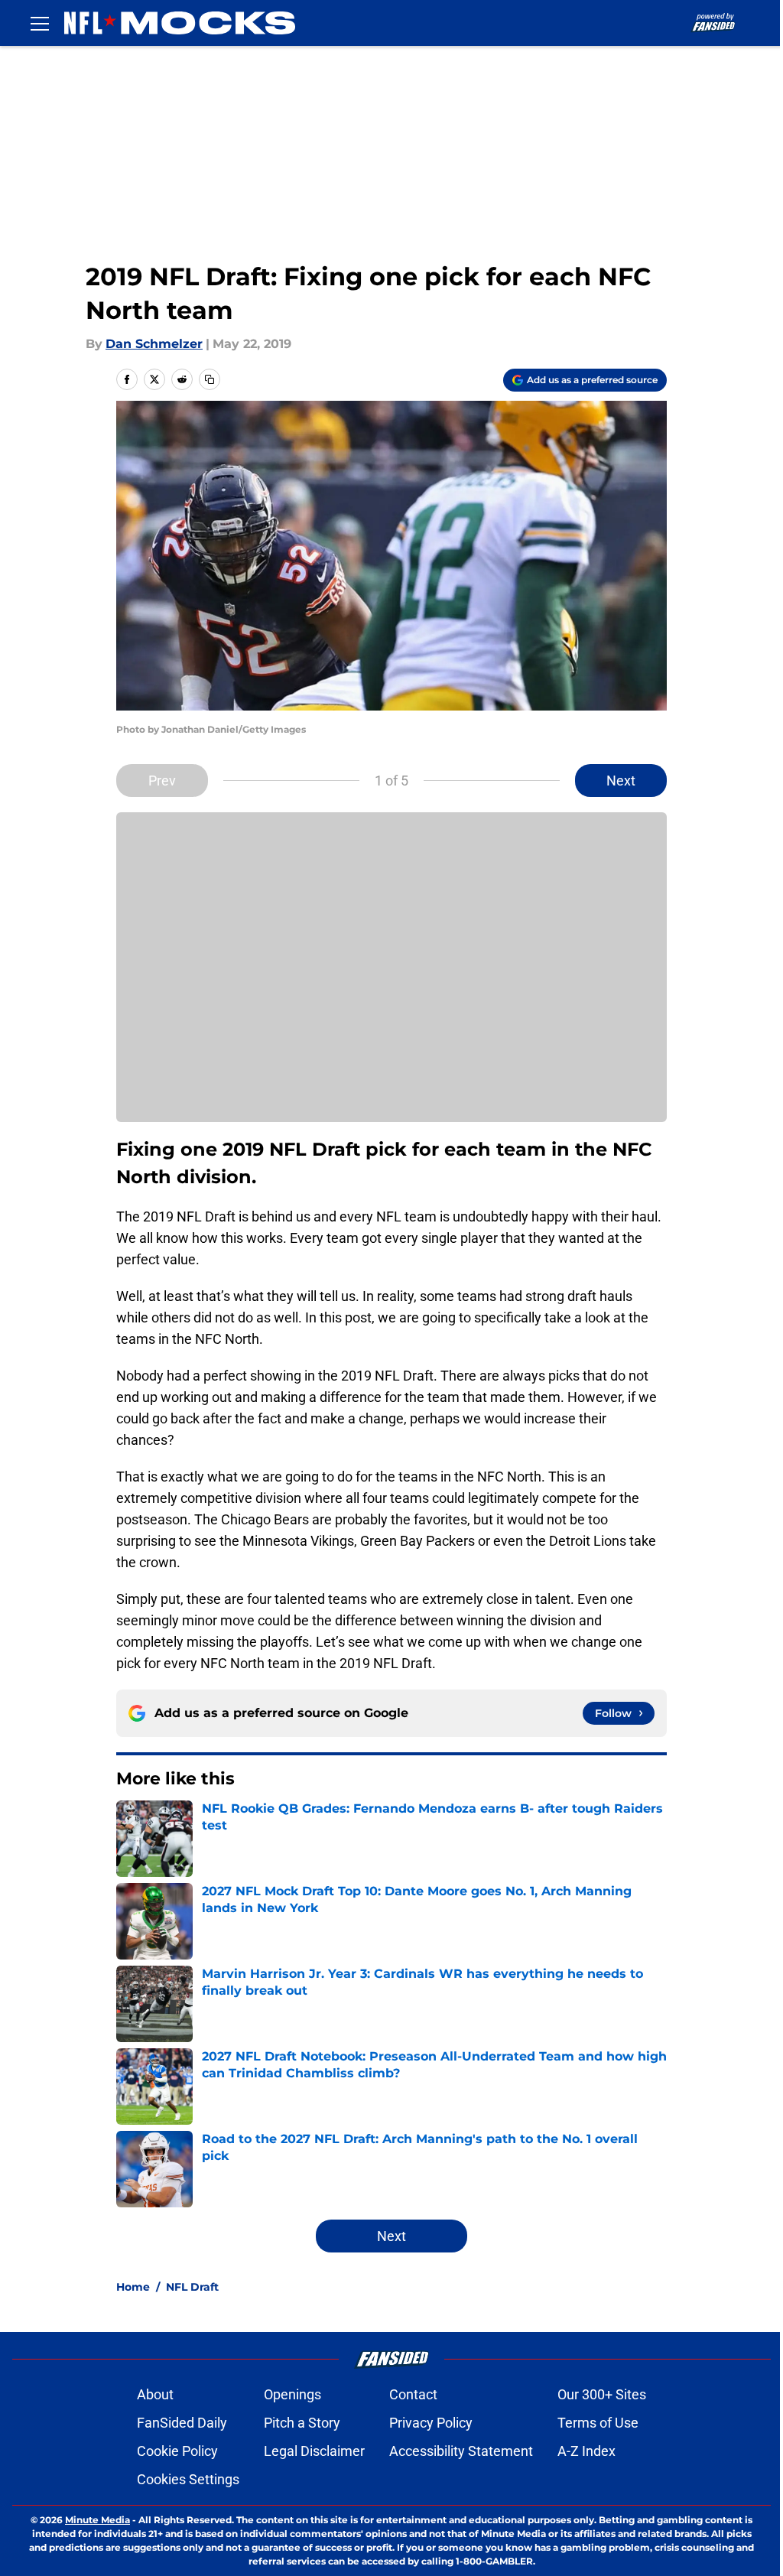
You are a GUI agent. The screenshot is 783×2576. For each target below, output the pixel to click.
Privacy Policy (431, 2423)
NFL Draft (192, 2287)
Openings (292, 2394)
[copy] (210, 379)
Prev (162, 781)
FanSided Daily (182, 2423)
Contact (413, 2394)
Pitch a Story (302, 2423)
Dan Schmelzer (154, 344)
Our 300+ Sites (602, 2394)
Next (621, 781)
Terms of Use (598, 2423)
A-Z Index (586, 2451)
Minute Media (97, 2520)
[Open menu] (40, 23)
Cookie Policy (177, 2451)
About (155, 2394)
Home (133, 2287)
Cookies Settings (188, 2479)
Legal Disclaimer (314, 2451)
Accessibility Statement (461, 2451)
